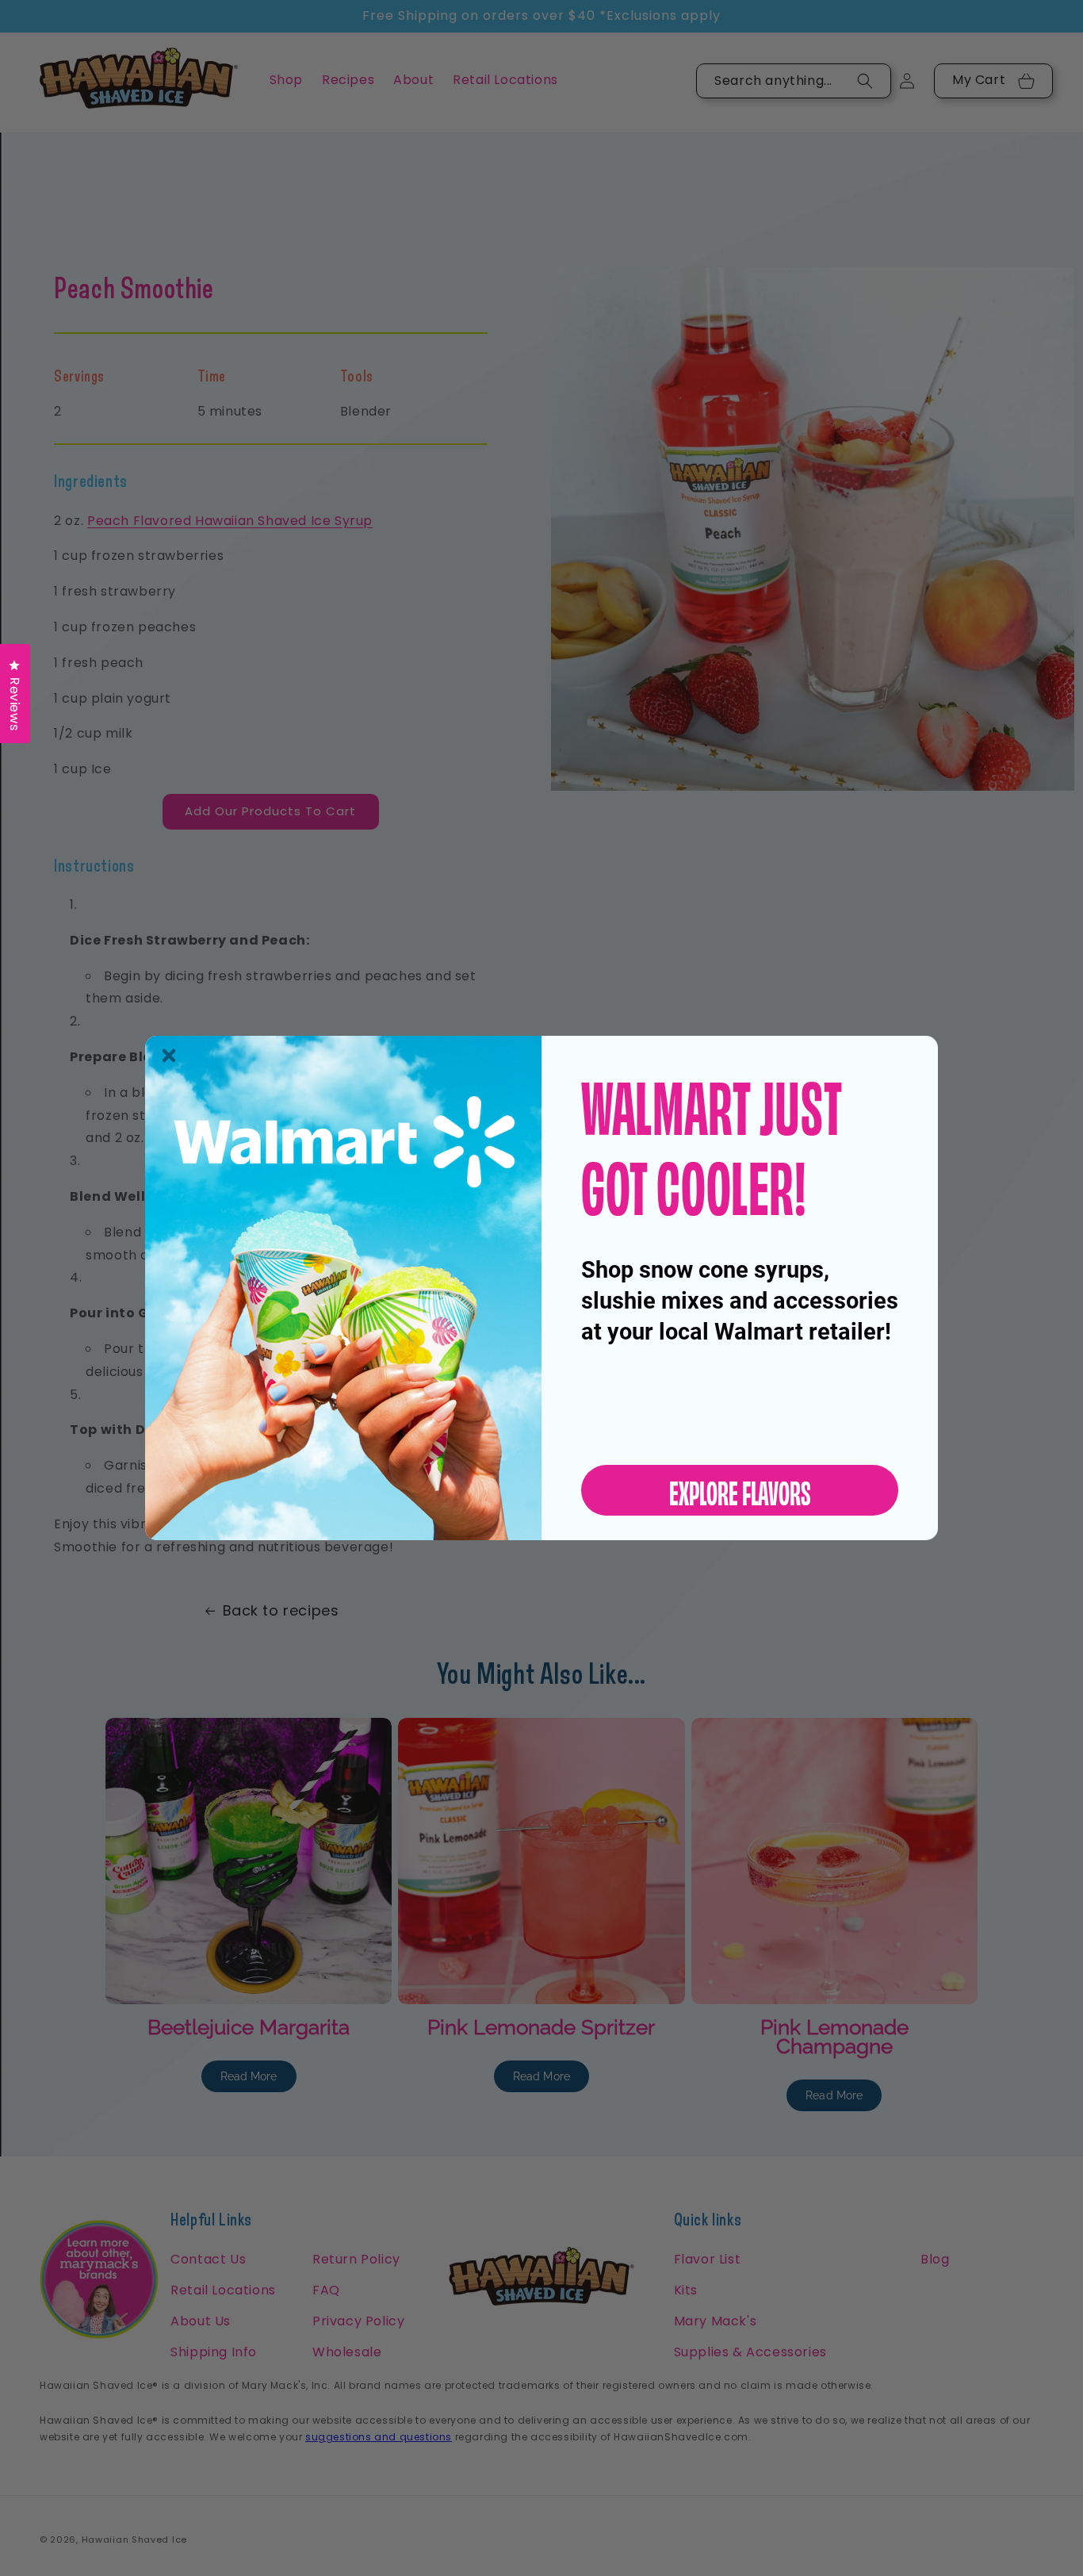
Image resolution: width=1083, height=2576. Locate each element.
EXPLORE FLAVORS (740, 1490)
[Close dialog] (169, 1056)
